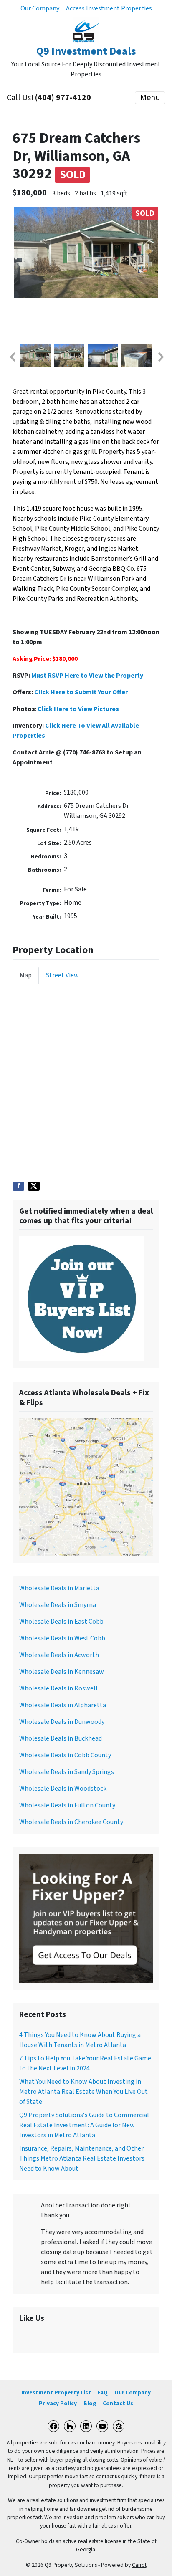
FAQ (103, 2393)
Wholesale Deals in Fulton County (67, 1805)
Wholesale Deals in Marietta (59, 1588)
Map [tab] (26, 975)
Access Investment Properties (109, 8)
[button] (12, 357)
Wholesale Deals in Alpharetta (63, 1705)
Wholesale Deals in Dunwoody (62, 1722)
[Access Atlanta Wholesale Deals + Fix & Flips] (86, 1487)
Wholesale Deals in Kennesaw (62, 1672)
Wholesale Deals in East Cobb (61, 1622)
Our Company (40, 8)
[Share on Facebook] (18, 1186)
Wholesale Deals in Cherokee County (71, 1822)
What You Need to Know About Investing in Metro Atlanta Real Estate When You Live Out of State (83, 2092)
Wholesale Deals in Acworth (59, 1655)
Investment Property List (56, 2393)
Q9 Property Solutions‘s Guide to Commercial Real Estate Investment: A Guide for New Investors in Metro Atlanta (84, 2125)
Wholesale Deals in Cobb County (65, 1755)
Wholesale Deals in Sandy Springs (67, 1772)
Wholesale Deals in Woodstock (63, 1789)
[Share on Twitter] (34, 1186)
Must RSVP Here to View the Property (87, 676)
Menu (150, 98)
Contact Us (118, 2403)
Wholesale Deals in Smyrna (58, 1605)
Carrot (139, 2565)
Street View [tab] (62, 975)
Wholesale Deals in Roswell (58, 1688)
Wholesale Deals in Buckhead (61, 1738)
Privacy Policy (58, 2403)
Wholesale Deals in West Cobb (62, 1638)
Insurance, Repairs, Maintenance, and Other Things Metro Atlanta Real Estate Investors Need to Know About (82, 2158)
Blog (90, 2403)
